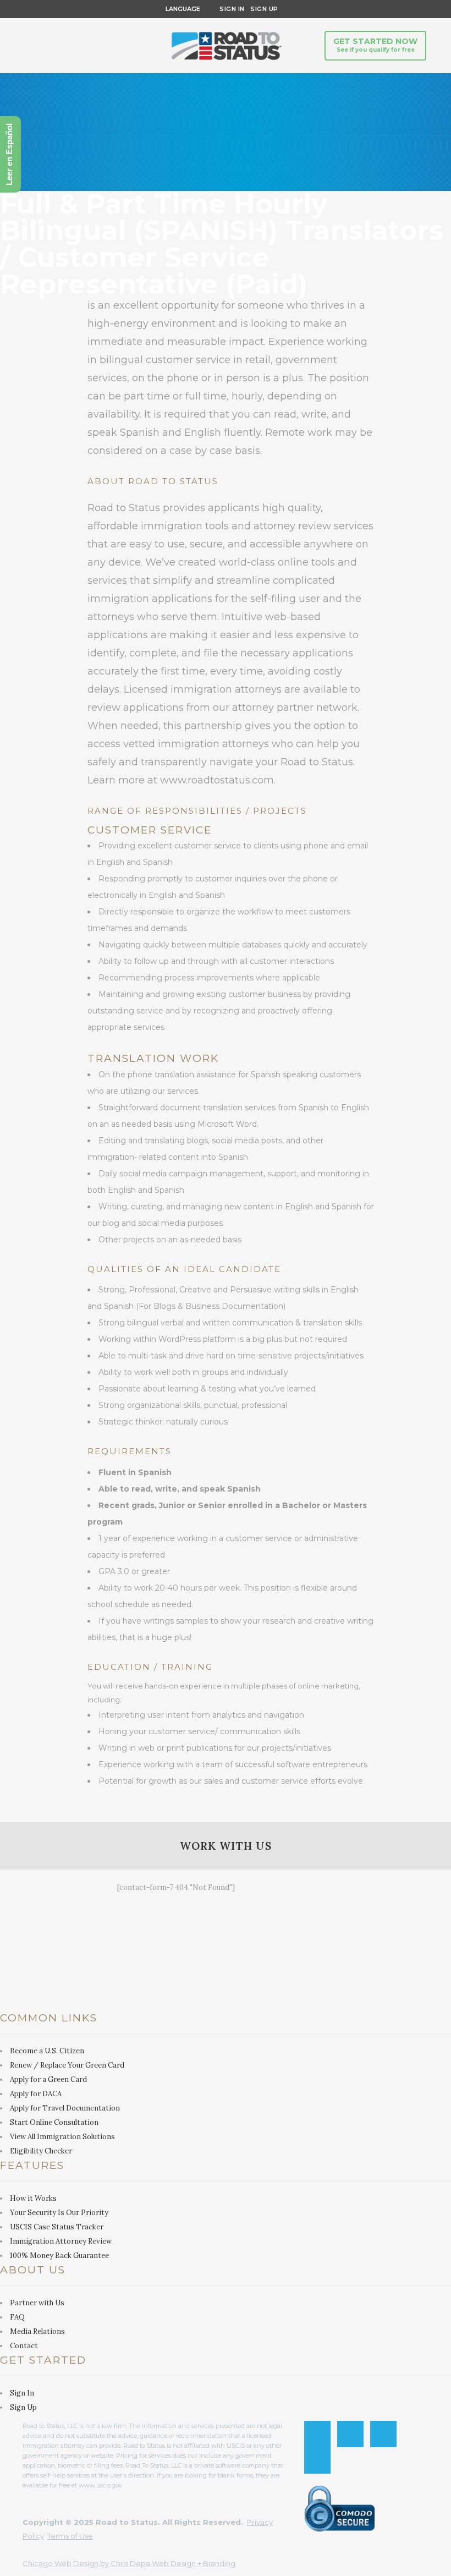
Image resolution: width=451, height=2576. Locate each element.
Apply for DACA (36, 2094)
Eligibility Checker (41, 2151)
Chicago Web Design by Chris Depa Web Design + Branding (129, 2563)
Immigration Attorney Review (61, 2241)
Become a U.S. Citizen (47, 2051)
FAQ (17, 2317)
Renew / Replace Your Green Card (67, 2065)
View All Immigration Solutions (62, 2137)
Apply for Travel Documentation (65, 2108)
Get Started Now (375, 45)
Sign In (232, 9)
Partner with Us (37, 2303)
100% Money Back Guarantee (59, 2256)
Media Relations (37, 2331)
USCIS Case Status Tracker (57, 2227)
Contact (24, 2346)
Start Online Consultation (54, 2122)
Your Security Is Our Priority (59, 2213)
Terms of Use (70, 2536)
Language (181, 9)
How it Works (33, 2198)
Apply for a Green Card (48, 2079)
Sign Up (262, 9)
